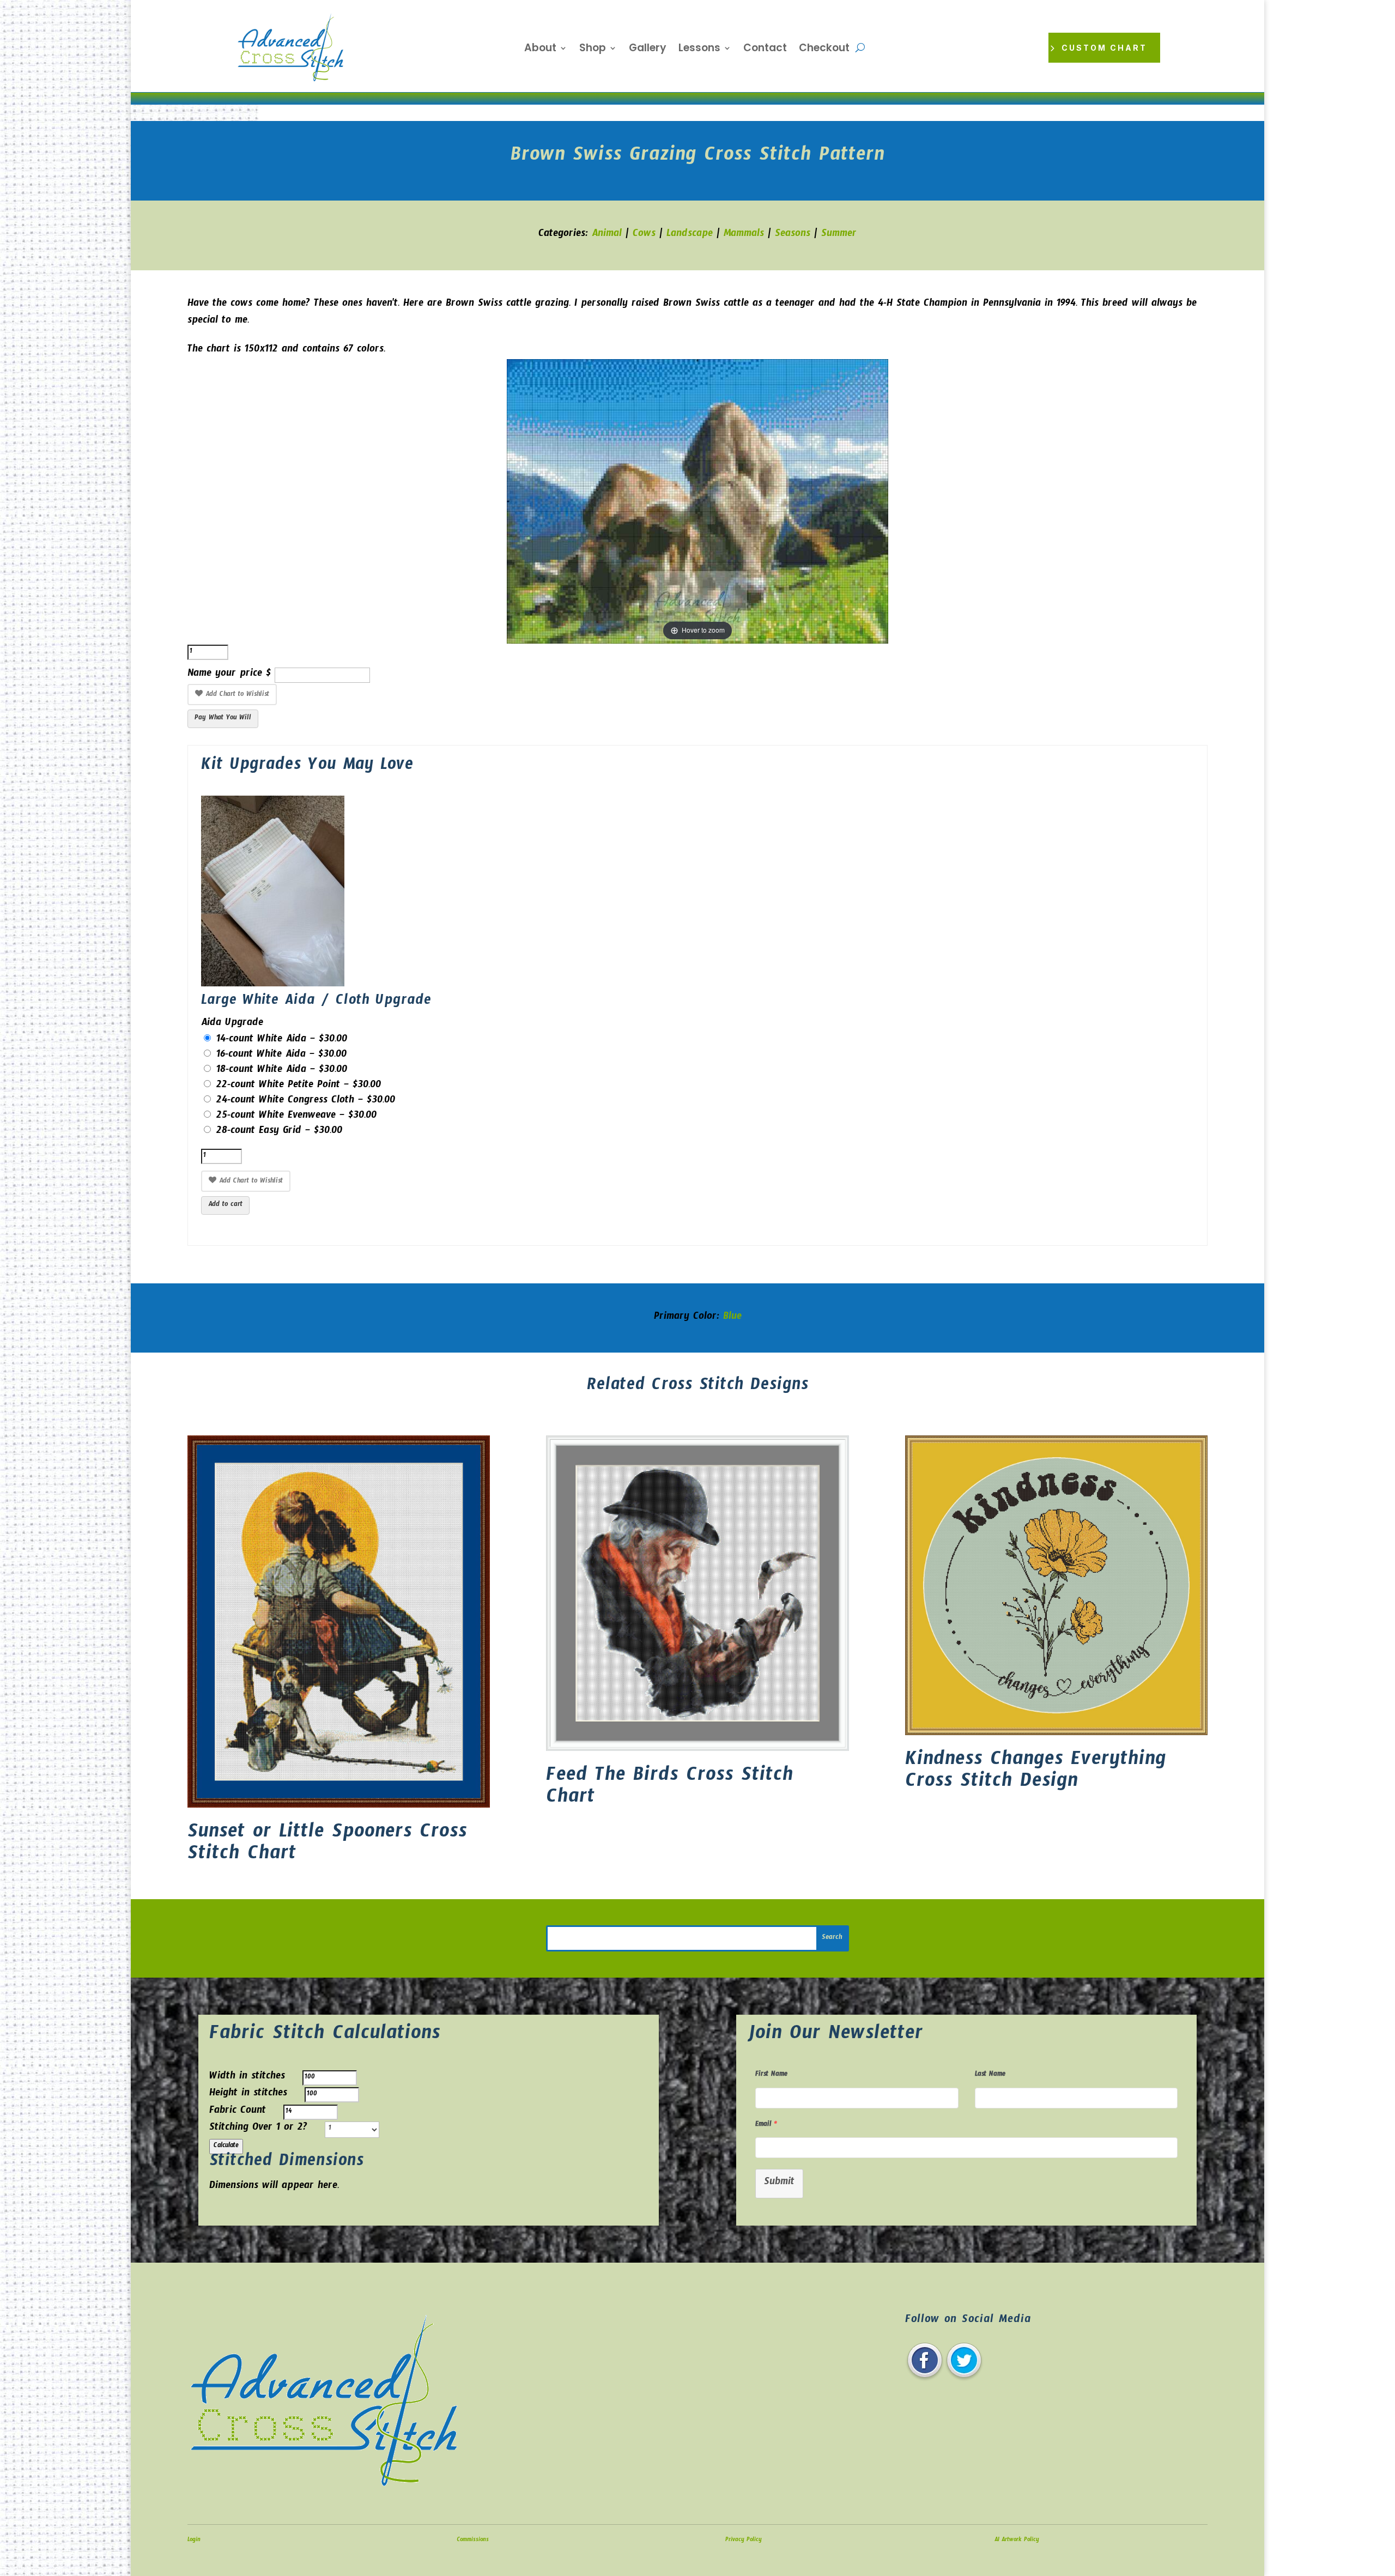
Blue (732, 1318)
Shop (593, 50)
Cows (644, 235)
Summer (839, 235)
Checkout (824, 50)
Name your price (225, 675)
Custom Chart (1104, 48)
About (540, 50)
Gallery (648, 50)
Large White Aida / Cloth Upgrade (316, 1002)
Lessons (699, 50)
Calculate (226, 2147)
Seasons (793, 235)
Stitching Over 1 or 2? (258, 2129)
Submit (779, 2183)
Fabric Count (238, 2112)
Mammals (744, 235)
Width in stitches (247, 2078)
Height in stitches (248, 2095)
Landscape (690, 235)
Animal (607, 235)
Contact (765, 50)
